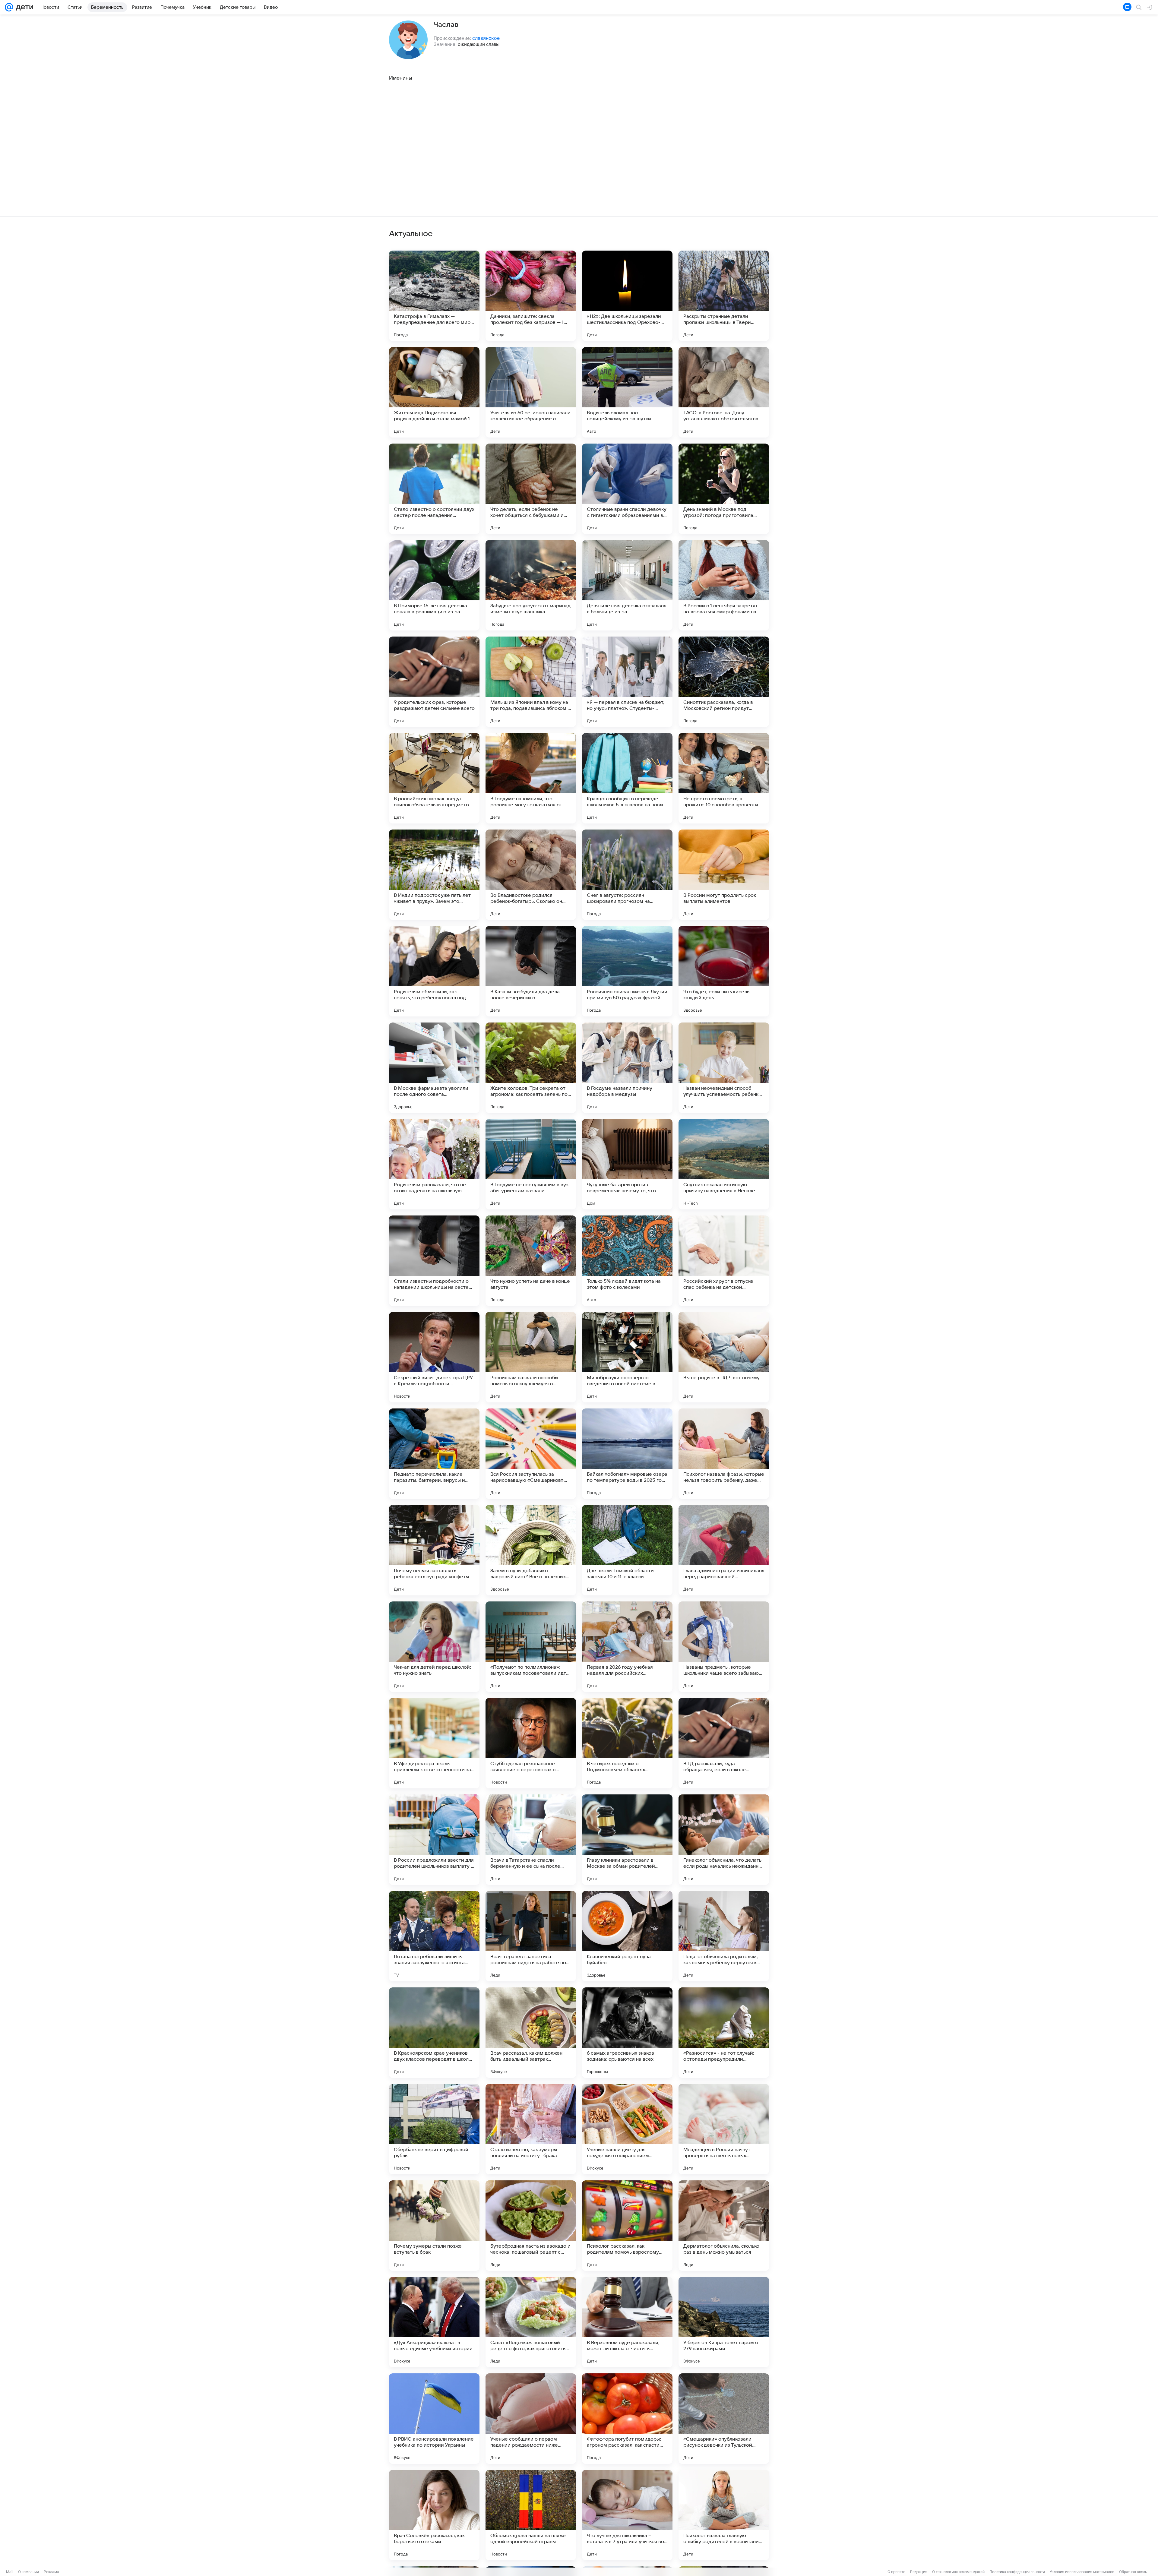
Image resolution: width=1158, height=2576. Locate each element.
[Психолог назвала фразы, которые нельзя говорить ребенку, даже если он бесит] (724, 1454)
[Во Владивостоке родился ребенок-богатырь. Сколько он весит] (531, 875)
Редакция (919, 2572)
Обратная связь (1133, 2572)
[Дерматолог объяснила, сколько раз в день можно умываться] (724, 2226)
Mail (10, 2572)
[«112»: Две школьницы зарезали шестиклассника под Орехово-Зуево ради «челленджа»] (627, 296)
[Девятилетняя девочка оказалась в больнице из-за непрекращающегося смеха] (627, 585)
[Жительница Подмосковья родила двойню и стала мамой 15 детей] (434, 392)
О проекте (896, 2572)
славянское (486, 38)
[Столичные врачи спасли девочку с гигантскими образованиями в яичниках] (627, 489)
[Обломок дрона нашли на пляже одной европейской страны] (531, 2515)
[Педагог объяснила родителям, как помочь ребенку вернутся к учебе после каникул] (724, 1936)
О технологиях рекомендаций (958, 2572)
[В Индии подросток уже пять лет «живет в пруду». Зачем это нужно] (434, 875)
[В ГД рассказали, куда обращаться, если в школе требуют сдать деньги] (724, 1743)
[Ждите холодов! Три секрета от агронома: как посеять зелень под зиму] (531, 1068)
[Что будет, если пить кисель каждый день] (724, 971)
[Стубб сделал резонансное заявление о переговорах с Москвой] (531, 1743)
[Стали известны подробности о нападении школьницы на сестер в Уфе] (434, 1261)
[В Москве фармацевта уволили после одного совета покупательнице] (434, 1068)
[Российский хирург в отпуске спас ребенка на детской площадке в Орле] (724, 1261)
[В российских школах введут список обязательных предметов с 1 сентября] (434, 778)
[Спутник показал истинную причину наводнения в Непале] (724, 1164)
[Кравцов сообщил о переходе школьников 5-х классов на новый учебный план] (627, 778)
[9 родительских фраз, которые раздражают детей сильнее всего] (434, 682)
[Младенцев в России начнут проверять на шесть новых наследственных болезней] (724, 2129)
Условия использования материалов (1082, 2572)
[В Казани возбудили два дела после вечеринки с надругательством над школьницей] (531, 971)
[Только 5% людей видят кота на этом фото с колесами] (627, 1261)
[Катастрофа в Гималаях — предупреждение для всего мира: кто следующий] (434, 296)
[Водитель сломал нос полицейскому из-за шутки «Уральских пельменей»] (627, 392)
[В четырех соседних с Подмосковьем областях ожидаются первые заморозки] (627, 1743)
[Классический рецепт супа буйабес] (627, 1936)
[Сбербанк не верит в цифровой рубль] (434, 2129)
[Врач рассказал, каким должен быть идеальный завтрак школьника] (531, 2033)
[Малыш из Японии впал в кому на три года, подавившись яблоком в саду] (531, 682)
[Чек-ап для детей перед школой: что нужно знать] (434, 1647)
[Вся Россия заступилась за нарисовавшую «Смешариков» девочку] (531, 1454)
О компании (28, 2572)
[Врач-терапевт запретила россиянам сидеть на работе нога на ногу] (531, 1936)
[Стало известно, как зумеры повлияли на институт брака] (531, 2129)
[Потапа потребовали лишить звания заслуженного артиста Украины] (434, 1936)
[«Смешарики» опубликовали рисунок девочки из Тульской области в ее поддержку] (724, 2419)
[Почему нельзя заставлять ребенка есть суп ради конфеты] (434, 1550)
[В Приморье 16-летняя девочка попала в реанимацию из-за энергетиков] (434, 585)
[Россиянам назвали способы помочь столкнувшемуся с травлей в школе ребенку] (531, 1357)
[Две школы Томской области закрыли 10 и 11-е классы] (627, 1550)
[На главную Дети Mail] (23, 7)
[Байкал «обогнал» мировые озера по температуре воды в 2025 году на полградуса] (627, 1454)
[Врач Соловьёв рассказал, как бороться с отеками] (434, 2515)
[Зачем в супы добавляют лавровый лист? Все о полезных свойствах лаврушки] (531, 1550)
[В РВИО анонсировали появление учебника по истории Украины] (434, 2419)
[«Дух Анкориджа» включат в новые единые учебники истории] (434, 2322)
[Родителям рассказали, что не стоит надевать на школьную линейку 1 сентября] (434, 1164)
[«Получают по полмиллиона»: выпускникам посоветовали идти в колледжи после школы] (531, 1647)
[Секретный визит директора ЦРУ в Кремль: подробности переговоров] (434, 1357)
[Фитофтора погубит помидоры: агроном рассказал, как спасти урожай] (627, 2419)
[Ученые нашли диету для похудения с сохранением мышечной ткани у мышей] (627, 2129)
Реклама (51, 2572)
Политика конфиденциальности (1017, 2572)
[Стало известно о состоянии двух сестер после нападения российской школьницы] (434, 489)
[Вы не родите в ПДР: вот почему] (724, 1357)
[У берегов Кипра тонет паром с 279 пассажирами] (724, 2322)
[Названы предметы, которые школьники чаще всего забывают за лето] (724, 1647)
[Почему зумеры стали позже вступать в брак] (434, 2226)
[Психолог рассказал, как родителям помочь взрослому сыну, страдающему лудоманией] (627, 2226)
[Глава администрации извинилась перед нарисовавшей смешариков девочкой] (724, 1550)
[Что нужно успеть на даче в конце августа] (531, 1261)
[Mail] (9, 7)
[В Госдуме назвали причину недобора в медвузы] (627, 1068)
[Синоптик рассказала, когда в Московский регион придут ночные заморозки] (724, 682)
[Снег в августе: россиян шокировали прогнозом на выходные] (627, 875)
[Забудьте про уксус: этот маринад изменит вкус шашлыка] (531, 585)
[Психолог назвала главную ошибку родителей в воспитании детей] (724, 2515)
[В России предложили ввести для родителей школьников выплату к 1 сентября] (434, 1840)
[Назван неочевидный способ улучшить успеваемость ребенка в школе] (724, 1068)
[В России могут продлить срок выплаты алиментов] (724, 875)
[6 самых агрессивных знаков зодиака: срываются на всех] (627, 2033)
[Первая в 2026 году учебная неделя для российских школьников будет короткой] (627, 1647)
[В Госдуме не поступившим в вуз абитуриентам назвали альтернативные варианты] (531, 1164)
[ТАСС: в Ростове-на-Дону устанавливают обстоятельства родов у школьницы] (724, 392)
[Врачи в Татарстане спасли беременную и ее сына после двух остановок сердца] (531, 1840)
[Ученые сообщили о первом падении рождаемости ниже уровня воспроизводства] (531, 2419)
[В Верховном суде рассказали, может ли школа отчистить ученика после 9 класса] (627, 2322)
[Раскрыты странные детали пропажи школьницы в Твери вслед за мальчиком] (724, 296)
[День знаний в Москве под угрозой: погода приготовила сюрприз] (724, 489)
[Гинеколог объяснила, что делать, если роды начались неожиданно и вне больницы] (724, 1840)
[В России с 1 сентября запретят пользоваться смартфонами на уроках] (724, 585)
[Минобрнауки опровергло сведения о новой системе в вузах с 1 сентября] (627, 1357)
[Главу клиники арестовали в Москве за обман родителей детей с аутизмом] (627, 1840)
